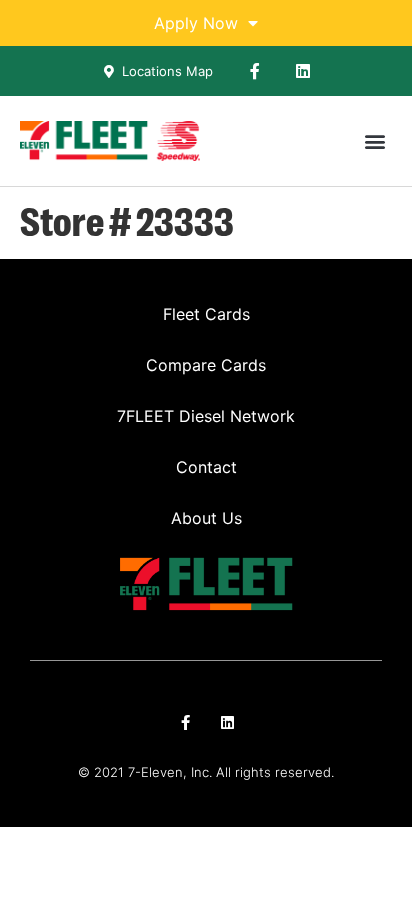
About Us (206, 518)
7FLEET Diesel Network (206, 416)
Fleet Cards (206, 314)
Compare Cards (206, 365)
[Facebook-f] (255, 71)
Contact (206, 467)
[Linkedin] (303, 71)
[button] (375, 141)
